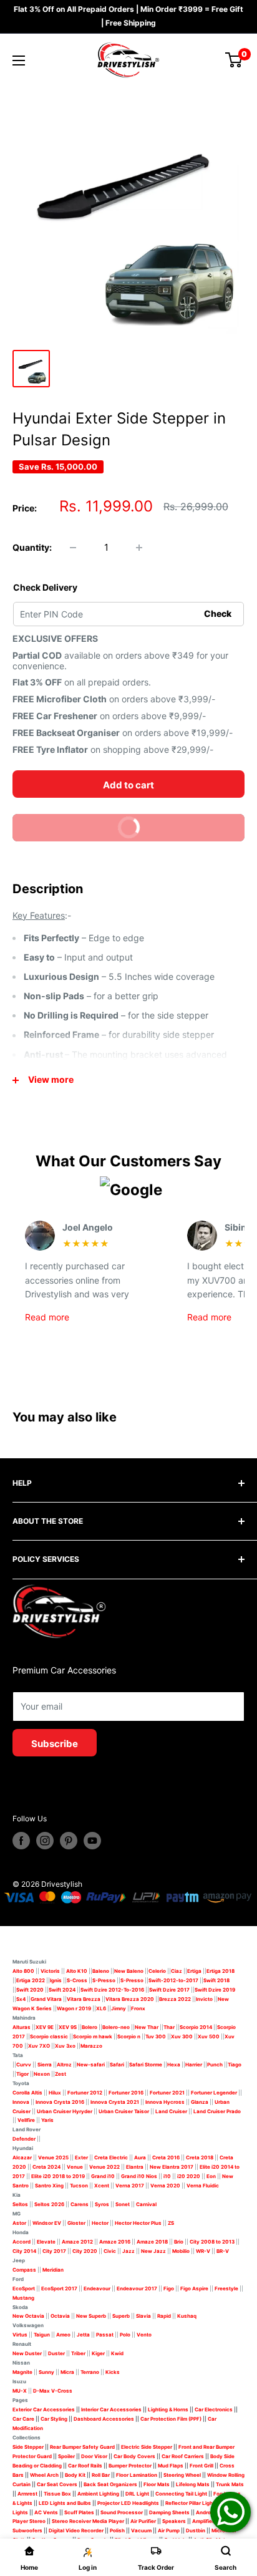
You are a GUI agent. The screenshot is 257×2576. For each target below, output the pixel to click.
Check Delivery (45, 587)
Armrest (27, 2494)
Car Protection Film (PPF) (171, 2419)
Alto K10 (77, 1971)
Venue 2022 (104, 2167)
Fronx (138, 2008)
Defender (24, 2139)
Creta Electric (111, 2157)
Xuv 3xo (65, 2046)
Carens (80, 2204)
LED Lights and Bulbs (65, 2503)
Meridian (53, 2270)
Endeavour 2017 (137, 2288)
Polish (117, 2530)
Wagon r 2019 (74, 2008)
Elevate (46, 2242)
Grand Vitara (46, 1999)
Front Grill (201, 2466)
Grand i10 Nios (139, 2176)
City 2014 (24, 2251)
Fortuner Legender (214, 2093)
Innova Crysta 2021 (115, 2102)
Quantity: (32, 547)
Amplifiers (205, 2521)
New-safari (91, 2065)
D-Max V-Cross (53, 2391)
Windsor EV (47, 2223)
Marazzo (91, 2046)
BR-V (223, 2251)
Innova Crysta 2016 (60, 2102)
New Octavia (28, 2316)
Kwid (117, 2353)
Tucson (79, 2186)
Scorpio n (129, 2036)
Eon (211, 2176)
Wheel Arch (44, 2475)
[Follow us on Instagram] (45, 1841)
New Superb (91, 2316)
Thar (169, 2027)
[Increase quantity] (139, 548)
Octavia (60, 2316)
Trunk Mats (230, 2484)
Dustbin (196, 2530)
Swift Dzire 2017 (169, 1990)
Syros (103, 2204)
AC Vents (46, 2512)
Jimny (119, 2008)
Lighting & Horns (168, 2409)
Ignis (56, 1980)
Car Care (23, 2419)
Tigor (22, 2074)
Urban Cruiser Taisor (124, 2111)
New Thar (147, 2027)
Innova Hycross (165, 2102)
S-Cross (77, 1980)
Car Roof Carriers (183, 2456)
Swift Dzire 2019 (215, 1990)
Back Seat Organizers (110, 2484)
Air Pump (169, 2530)
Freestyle (226, 2288)
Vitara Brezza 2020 (130, 1999)
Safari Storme (146, 2065)
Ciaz (177, 1971)
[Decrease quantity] (73, 548)
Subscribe (55, 1744)
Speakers (174, 2521)
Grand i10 (103, 2176)
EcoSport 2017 (59, 2288)
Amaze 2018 (152, 2242)
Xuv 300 (182, 2036)
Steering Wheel (183, 2475)
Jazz (128, 2251)
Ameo (63, 2335)
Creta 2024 (46, 2167)
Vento (144, 2335)
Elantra (135, 2167)
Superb (121, 2316)
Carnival (146, 2204)
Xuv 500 (209, 2036)
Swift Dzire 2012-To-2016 (112, 1990)
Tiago (235, 2065)
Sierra (44, 2065)
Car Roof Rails (85, 2466)
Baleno (101, 1971)
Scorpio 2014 (196, 2027)
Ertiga (194, 1971)
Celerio (157, 1971)
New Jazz (153, 2251)
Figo (169, 2288)
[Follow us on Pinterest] (69, 1841)
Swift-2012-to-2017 (173, 1980)
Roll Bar (101, 2475)
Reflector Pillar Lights (192, 2503)
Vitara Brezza (84, 1999)
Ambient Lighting (98, 2494)
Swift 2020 (30, 1990)
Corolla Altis (27, 2093)
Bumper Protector (130, 2466)
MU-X (20, 2391)
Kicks (113, 2372)
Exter (81, 2157)
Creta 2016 (166, 2157)
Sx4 (21, 1999)
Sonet (123, 2204)
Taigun (42, 2335)
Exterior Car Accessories (44, 2409)
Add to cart (128, 785)
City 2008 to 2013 (212, 2242)
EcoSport (24, 2288)
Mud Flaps (171, 2466)
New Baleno (129, 1971)
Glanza (200, 2102)
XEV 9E (45, 2027)
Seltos (20, 2204)
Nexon (42, 2074)
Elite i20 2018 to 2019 (58, 2176)
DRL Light (137, 2494)
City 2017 (54, 2251)
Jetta (83, 2335)
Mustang (23, 2298)
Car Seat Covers (57, 2484)
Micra (67, 2372)
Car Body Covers (134, 2456)
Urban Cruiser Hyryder (65, 2111)
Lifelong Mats (193, 2484)
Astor (19, 2223)
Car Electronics (214, 2409)
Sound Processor (122, 2512)
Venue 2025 (53, 2157)
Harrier (194, 2065)
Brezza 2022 (175, 1999)
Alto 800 (23, 1971)
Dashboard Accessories (104, 2419)
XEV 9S (68, 2027)
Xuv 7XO (39, 2046)
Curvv (24, 2065)
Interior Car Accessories (111, 2409)
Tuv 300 (156, 2036)
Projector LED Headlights (128, 2503)
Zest (61, 2074)
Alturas (22, 2027)
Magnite (22, 2372)
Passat (105, 2335)
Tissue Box (57, 2494)
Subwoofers (27, 2530)
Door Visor (94, 2456)
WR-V (203, 2251)
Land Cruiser (171, 2111)
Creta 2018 (200, 2157)
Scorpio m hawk (93, 2036)
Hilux (56, 2093)
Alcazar (22, 2157)
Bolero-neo (116, 2027)
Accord (22, 2242)
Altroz (64, 2065)
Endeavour (97, 2288)
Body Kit (75, 2475)
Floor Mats (157, 2484)
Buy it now (82, 831)
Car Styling (54, 2419)
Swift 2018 (216, 1980)
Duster (56, 2353)
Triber (78, 2353)
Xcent (102, 2186)
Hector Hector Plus (138, 2223)
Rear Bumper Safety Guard (82, 2447)
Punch (215, 2065)
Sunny (46, 2372)
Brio (179, 2242)
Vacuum (141, 2530)
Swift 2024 (62, 1990)
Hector (100, 2223)
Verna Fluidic (203, 2186)
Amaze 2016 (115, 2242)
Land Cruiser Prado (217, 2111)
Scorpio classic (49, 2036)
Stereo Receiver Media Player (88, 2521)
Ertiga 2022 (31, 1980)
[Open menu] (19, 61)
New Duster (27, 2353)
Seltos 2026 (49, 2204)
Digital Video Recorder (76, 2530)
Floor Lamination (137, 2475)
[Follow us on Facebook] (21, 1841)
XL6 (101, 2008)
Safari (117, 2065)
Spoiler (66, 2456)
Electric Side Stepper (147, 2447)
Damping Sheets (169, 2512)
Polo (125, 2335)
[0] (234, 60)
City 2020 (85, 2251)
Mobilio (181, 2251)
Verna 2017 (130, 2186)
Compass (24, 2270)
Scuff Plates (79, 2512)
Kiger (98, 2353)
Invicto (204, 1999)
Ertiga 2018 (221, 1971)
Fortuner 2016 (126, 2093)
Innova (21, 2102)
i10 (167, 2176)
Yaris (47, 2120)
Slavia (143, 2316)
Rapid (164, 2316)
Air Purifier (143, 2521)
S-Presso (104, 1980)
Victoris (51, 1971)
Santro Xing (49, 2186)
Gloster (76, 2223)
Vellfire (26, 2120)
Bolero (90, 2027)
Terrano (90, 2372)
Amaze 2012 (77, 2242)
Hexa (174, 2065)
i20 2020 (189, 2176)
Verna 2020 (165, 2186)
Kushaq (187, 2316)
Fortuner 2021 (167, 2093)
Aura (140, 2157)
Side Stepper (28, 2447)
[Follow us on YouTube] (92, 1841)
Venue (75, 2167)
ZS (171, 2223)
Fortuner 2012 (85, 2093)
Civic (110, 2251)
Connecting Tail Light (181, 2494)
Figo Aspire (194, 2288)
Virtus (20, 2335)
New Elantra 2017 (172, 2167)
